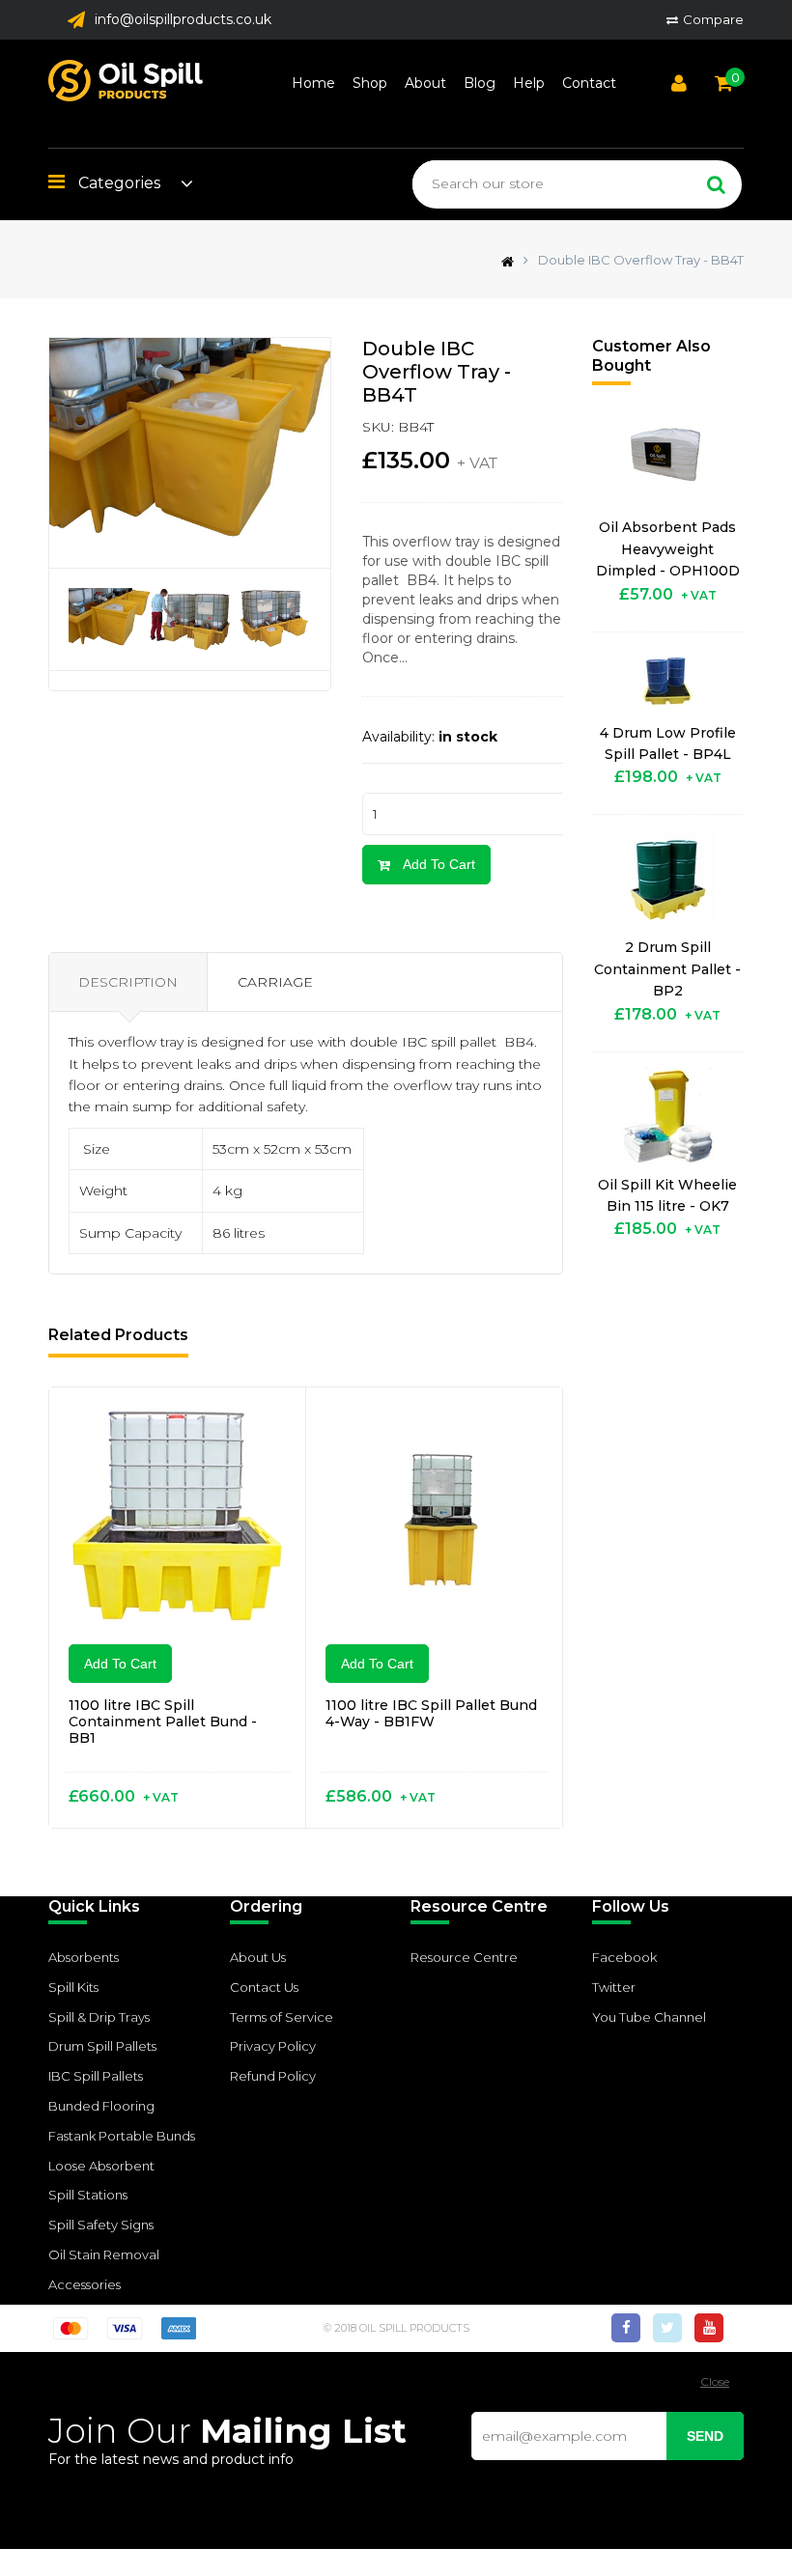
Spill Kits (73, 1987)
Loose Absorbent (101, 2166)
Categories (117, 183)
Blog (480, 83)
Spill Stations (88, 2195)
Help (529, 83)
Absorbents (84, 1957)
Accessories (85, 2284)
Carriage (275, 982)
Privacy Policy (273, 2046)
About (425, 83)
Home (313, 83)
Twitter (614, 1987)
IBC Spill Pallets (96, 2076)
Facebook (624, 1957)
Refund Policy (273, 2076)
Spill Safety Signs (101, 2225)
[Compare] (268, 1426)
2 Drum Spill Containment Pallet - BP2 (667, 969)
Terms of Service (282, 2017)
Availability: (398, 737)
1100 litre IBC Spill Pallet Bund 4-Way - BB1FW (431, 1713)
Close (715, 2381)
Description (128, 982)
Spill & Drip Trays (99, 2017)
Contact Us (264, 1987)
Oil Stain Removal (104, 2254)
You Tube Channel (649, 2017)
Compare (713, 19)
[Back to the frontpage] (503, 260)
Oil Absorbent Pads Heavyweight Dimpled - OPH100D (668, 549)
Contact (589, 83)
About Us (258, 1957)
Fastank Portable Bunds (122, 2136)
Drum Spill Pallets (102, 2046)
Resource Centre (464, 1957)
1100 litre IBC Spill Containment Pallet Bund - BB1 (163, 1722)
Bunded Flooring (101, 2106)
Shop (370, 83)
